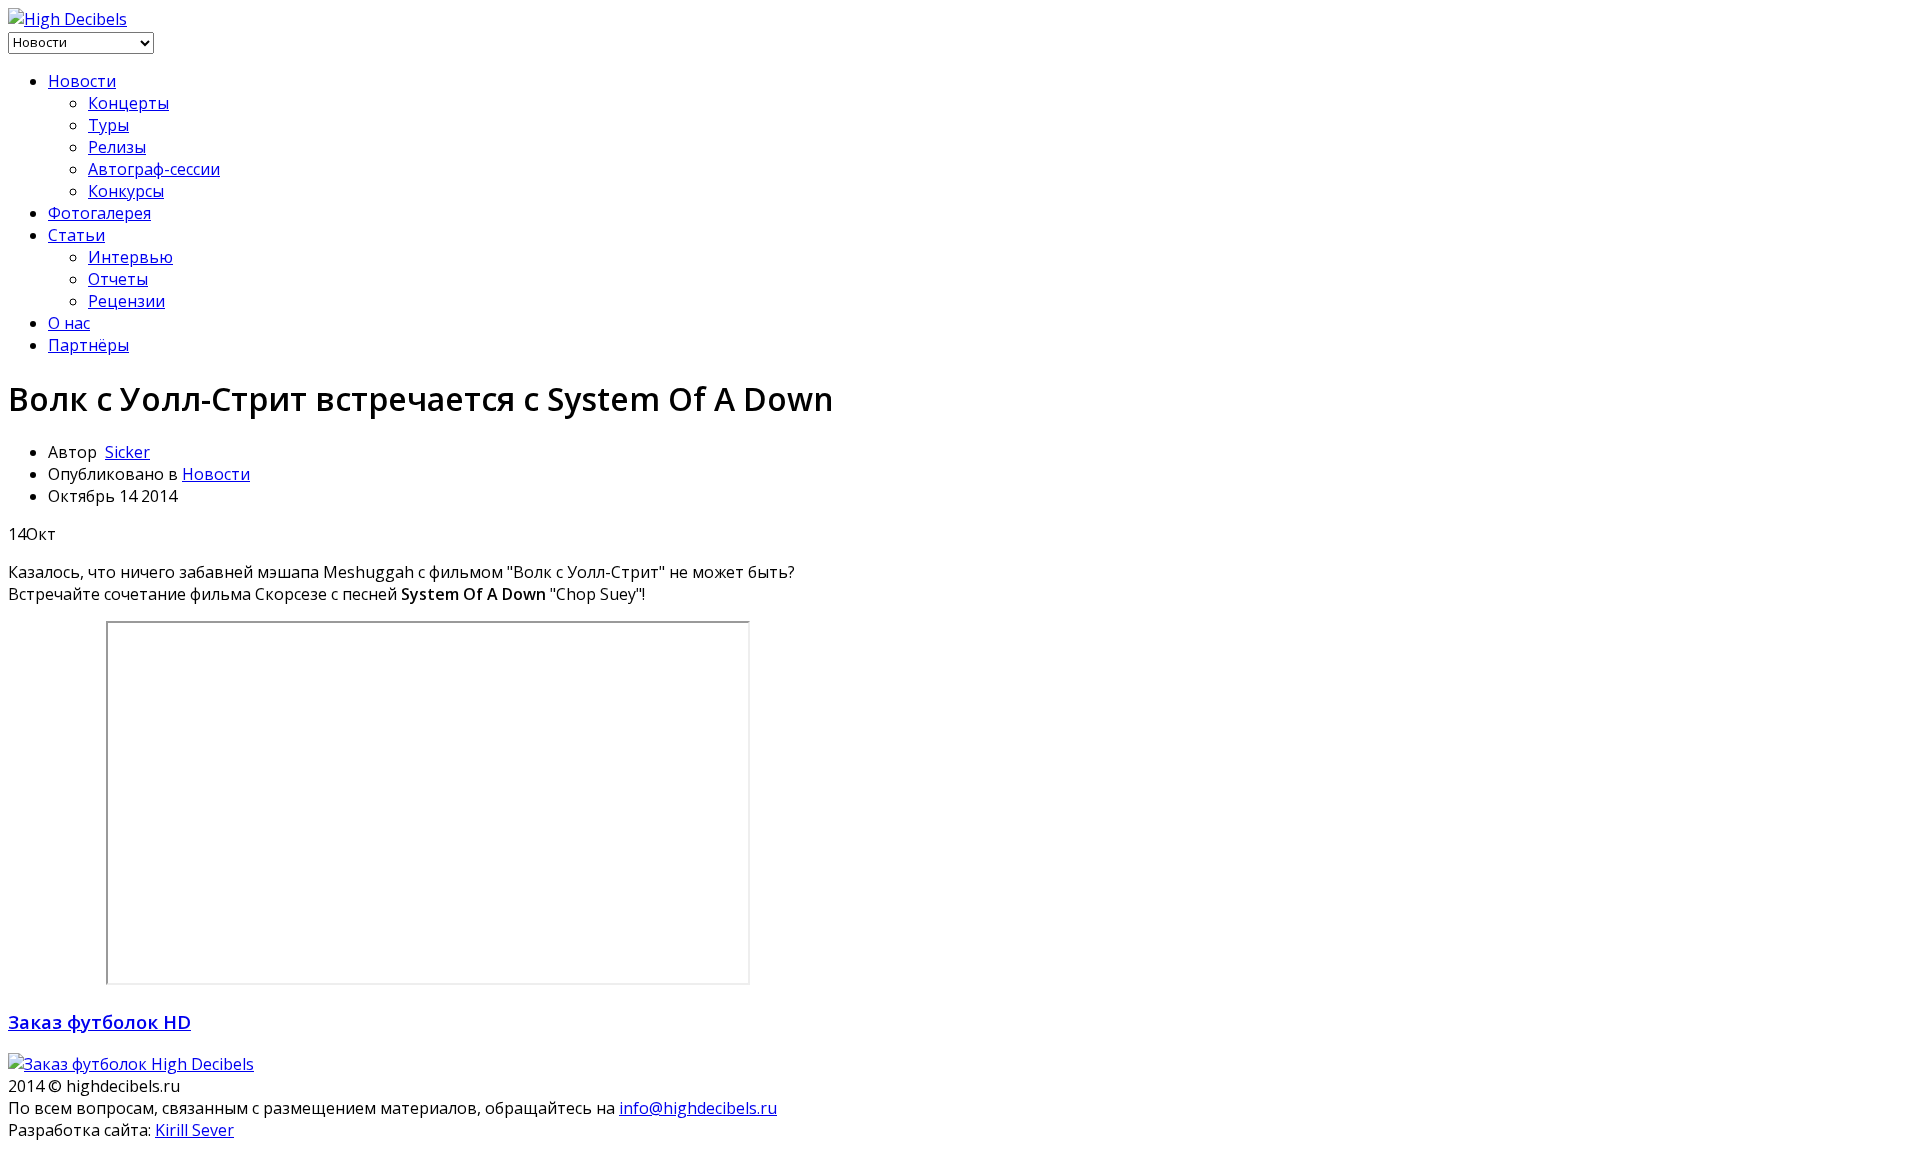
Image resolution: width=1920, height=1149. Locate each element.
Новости (82, 81)
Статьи (76, 235)
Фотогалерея (99, 213)
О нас (69, 323)
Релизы (117, 147)
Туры (108, 125)
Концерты (128, 103)
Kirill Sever (194, 1130)
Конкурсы (126, 191)
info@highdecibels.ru (698, 1108)
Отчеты (118, 279)
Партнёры (88, 345)
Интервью (130, 257)
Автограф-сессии (154, 169)
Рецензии (126, 301)
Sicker (127, 452)
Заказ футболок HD (99, 1021)
